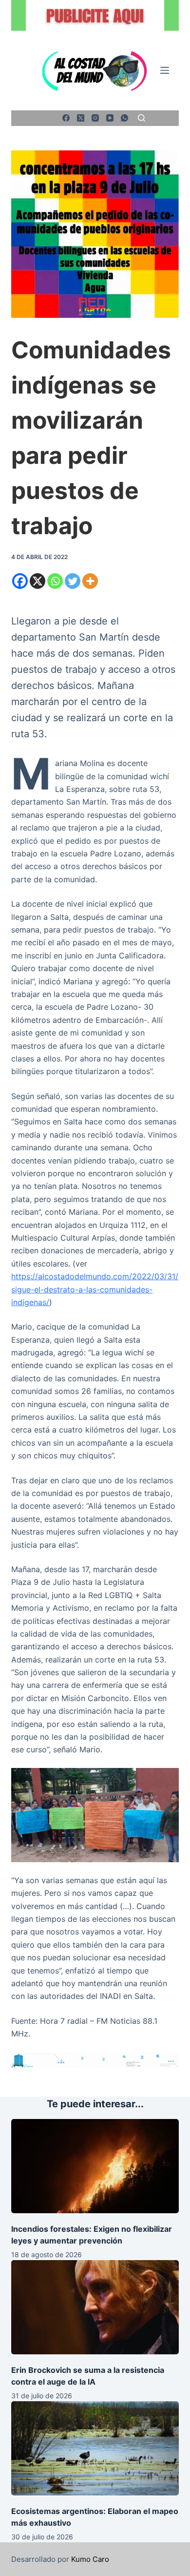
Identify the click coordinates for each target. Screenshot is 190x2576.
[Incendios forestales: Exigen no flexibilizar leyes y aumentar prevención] (95, 2166)
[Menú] (165, 70)
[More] (90, 581)
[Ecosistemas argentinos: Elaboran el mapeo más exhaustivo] (95, 2448)
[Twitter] (73, 581)
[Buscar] (142, 118)
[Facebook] (66, 118)
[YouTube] (110, 118)
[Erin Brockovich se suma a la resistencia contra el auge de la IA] (95, 2307)
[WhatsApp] (124, 118)
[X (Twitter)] (81, 118)
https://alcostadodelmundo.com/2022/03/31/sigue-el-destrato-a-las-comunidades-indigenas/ (95, 1289)
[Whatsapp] (55, 581)
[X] (38, 581)
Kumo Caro (90, 2559)
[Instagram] (95, 118)
